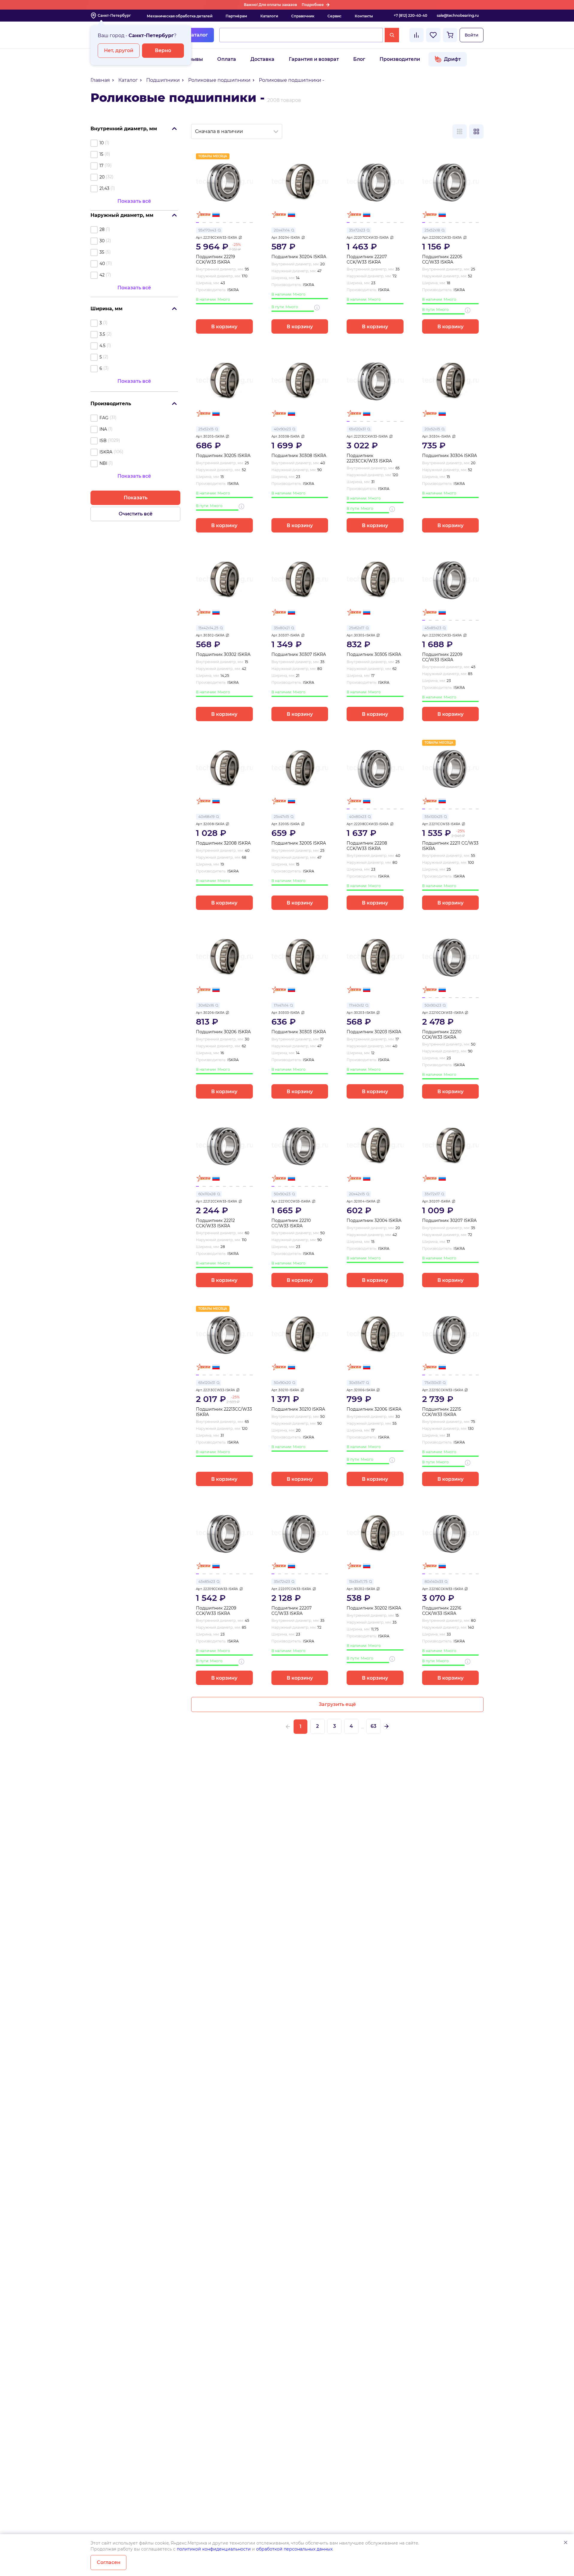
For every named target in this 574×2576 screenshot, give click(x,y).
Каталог (198, 35)
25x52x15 (206, 429)
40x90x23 (282, 429)
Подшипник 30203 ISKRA (374, 1032)
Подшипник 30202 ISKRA (374, 1608)
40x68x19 (206, 817)
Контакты (364, 16)
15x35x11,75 (358, 1582)
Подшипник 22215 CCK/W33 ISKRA (442, 1412)
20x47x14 (282, 230)
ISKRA (106, 452)
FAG (104, 418)
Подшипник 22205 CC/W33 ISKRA (442, 260)
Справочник (303, 16)
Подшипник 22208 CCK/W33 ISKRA (367, 846)
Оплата (227, 59)
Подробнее (313, 5)
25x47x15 (281, 817)
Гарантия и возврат (314, 59)
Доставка (262, 59)
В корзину (224, 327)
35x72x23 (357, 230)
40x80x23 (358, 817)
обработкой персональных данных (294, 2549)
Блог (359, 59)
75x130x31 (433, 1383)
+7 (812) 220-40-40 (410, 15)
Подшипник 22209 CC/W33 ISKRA (442, 657)
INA (103, 429)
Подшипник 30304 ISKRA (450, 456)
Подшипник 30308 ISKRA (299, 456)
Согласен (109, 2562)
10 (102, 143)
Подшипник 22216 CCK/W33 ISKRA (442, 1611)
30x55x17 (357, 1383)
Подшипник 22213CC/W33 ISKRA (224, 1412)
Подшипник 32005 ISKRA (299, 843)
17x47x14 (281, 1005)
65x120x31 (357, 429)
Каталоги (269, 16)
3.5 (102, 334)
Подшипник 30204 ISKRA (299, 257)
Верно (163, 50)
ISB (103, 441)
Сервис (334, 16)
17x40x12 (357, 1005)
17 (101, 166)
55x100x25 (433, 817)
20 (102, 177)
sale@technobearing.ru (458, 15)
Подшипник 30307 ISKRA (299, 655)
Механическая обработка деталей (180, 16)
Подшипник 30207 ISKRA (449, 1221)
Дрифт (452, 59)
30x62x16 (206, 1005)
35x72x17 (432, 1194)
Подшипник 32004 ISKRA (374, 1221)
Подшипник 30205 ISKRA (223, 456)
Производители (400, 59)
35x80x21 (282, 628)
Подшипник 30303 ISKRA (299, 1032)
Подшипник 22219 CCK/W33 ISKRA (216, 260)
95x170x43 (207, 230)
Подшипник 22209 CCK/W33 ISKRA (216, 1611)
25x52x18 (432, 230)
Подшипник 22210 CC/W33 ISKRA (291, 1223)
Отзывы (193, 59)
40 (102, 264)
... (362, 1727)
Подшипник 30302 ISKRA (223, 655)
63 (373, 1726)
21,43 (104, 188)
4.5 (102, 346)
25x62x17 (357, 628)
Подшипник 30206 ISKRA (223, 1032)
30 (102, 241)
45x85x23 (433, 628)
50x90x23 (433, 1005)
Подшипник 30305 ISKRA (374, 655)
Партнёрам (236, 16)
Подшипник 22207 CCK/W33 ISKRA (367, 260)
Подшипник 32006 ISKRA (374, 1409)
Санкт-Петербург (114, 15)
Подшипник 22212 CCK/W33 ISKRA (215, 1223)
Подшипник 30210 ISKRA (298, 1409)
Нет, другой (119, 50)
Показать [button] (136, 498)
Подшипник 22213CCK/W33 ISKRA (369, 458)
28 (102, 229)
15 (101, 154)
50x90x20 (282, 1383)
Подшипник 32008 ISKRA (223, 843)
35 (102, 252)
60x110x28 (207, 1194)
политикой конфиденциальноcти (214, 2549)
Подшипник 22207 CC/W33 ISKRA (291, 1611)
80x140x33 (434, 1582)
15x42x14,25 (208, 628)
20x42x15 (357, 1194)
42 (102, 275)
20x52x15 (432, 429)
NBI (103, 463)
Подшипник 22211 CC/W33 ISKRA (450, 846)
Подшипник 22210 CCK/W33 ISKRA (442, 1035)
